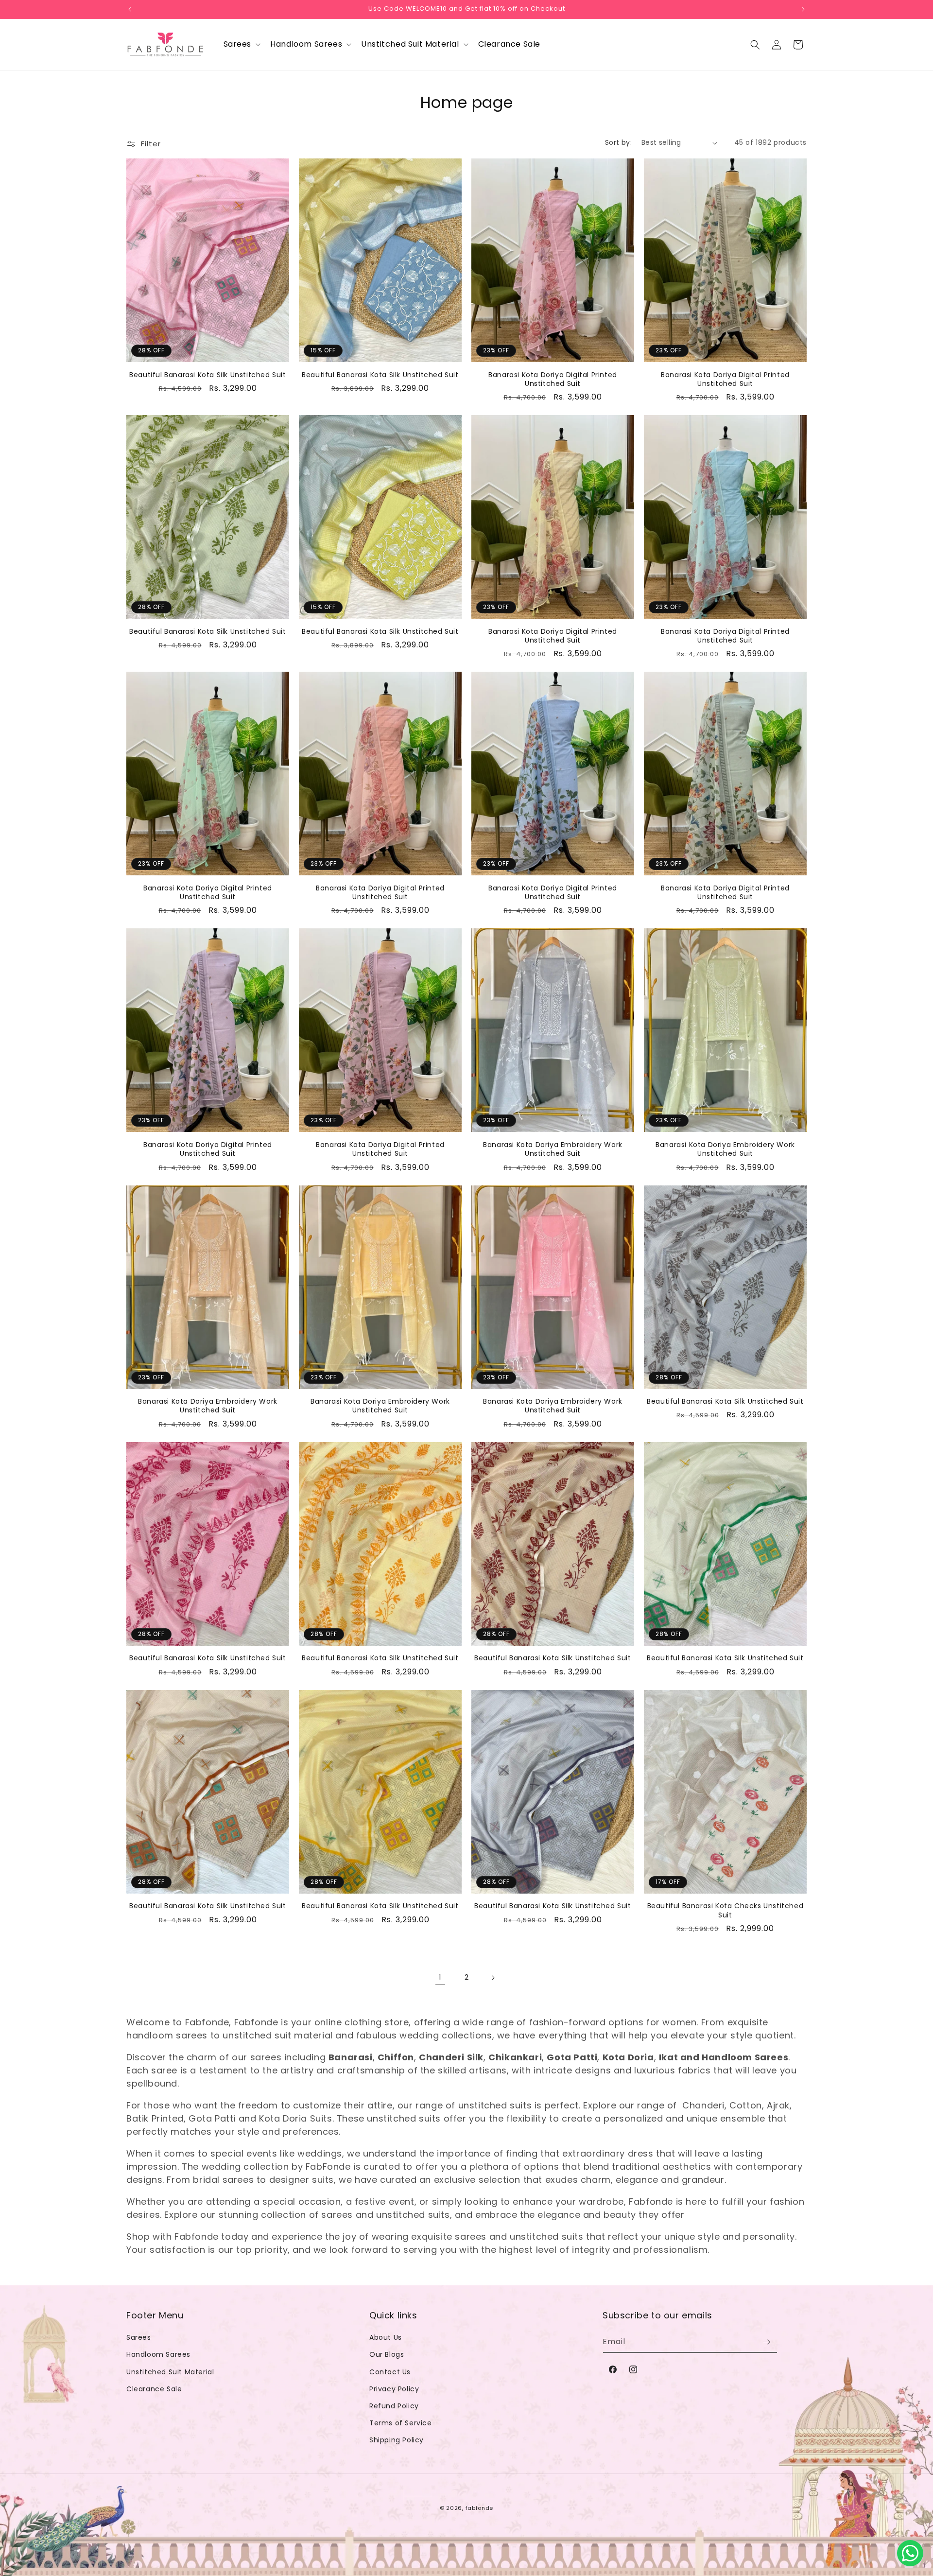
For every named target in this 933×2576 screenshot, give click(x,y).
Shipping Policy (397, 2440)
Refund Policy (394, 2406)
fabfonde (480, 2508)
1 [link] (440, 1977)
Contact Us (390, 2372)
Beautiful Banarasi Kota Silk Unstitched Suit (207, 375)
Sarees (139, 2337)
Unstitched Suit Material (170, 2372)
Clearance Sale (154, 2389)
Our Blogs (387, 2354)
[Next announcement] (803, 9)
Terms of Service (401, 2423)
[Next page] (493, 1978)
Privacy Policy (394, 2389)
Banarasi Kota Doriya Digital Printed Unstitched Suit (553, 379)
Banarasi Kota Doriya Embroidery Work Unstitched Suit (553, 1149)
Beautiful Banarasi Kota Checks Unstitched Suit (726, 1910)
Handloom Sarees (158, 2354)
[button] (241, 44)
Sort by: (618, 142)
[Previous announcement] (130, 9)
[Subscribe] (766, 2342)
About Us (386, 2337)
